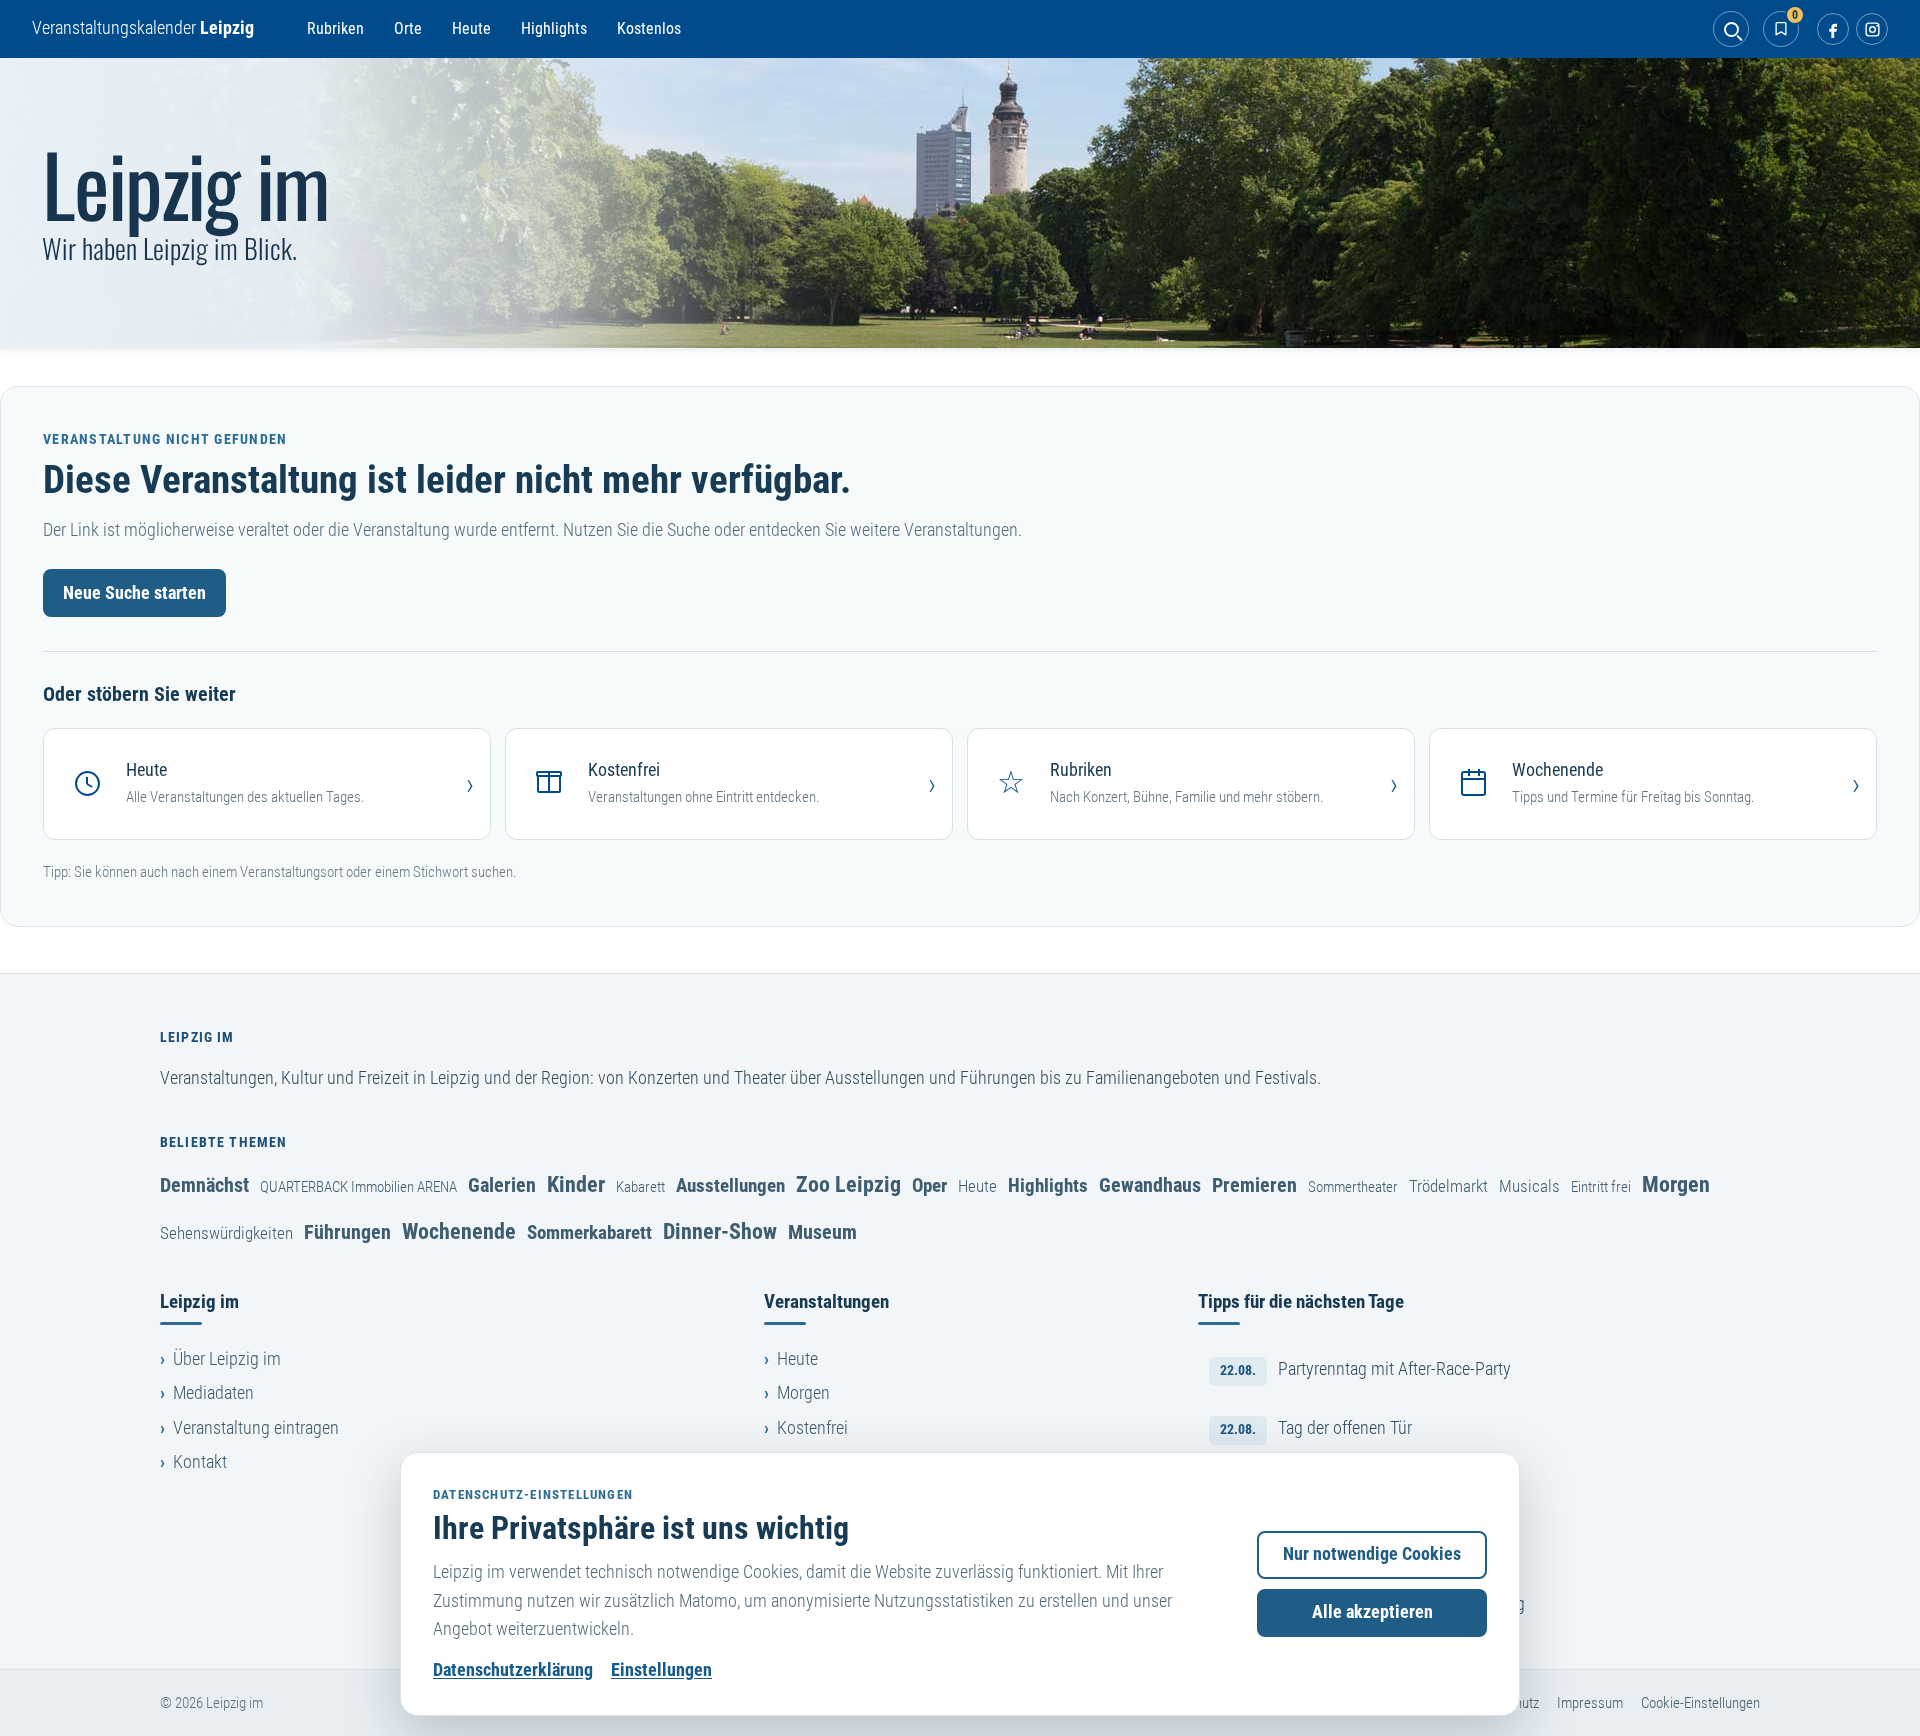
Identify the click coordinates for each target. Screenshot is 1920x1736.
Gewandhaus (1150, 1185)
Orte (408, 28)
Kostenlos (649, 28)
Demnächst (204, 1185)
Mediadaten (213, 1393)
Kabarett (640, 1187)
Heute (471, 28)
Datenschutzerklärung (513, 1670)
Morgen (1676, 1184)
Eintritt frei (1601, 1187)
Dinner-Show (720, 1231)
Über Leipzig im (227, 1359)
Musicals (1529, 1186)
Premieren (1254, 1185)
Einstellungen (661, 1670)
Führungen (347, 1232)
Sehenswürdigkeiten (226, 1233)
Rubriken (335, 28)
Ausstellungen (730, 1185)
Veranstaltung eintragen (256, 1428)
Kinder (576, 1184)
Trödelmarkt (1448, 1186)
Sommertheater (1353, 1187)
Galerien (502, 1185)
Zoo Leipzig (848, 1184)
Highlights (554, 28)
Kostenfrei (812, 1428)
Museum (822, 1232)
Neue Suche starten (134, 593)
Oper (929, 1185)
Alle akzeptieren (1372, 1612)
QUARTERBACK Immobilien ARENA (358, 1187)
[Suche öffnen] (1731, 29)
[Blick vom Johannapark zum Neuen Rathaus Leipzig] (960, 203)
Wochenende (459, 1231)
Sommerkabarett (589, 1232)
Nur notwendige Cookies (1372, 1554)
